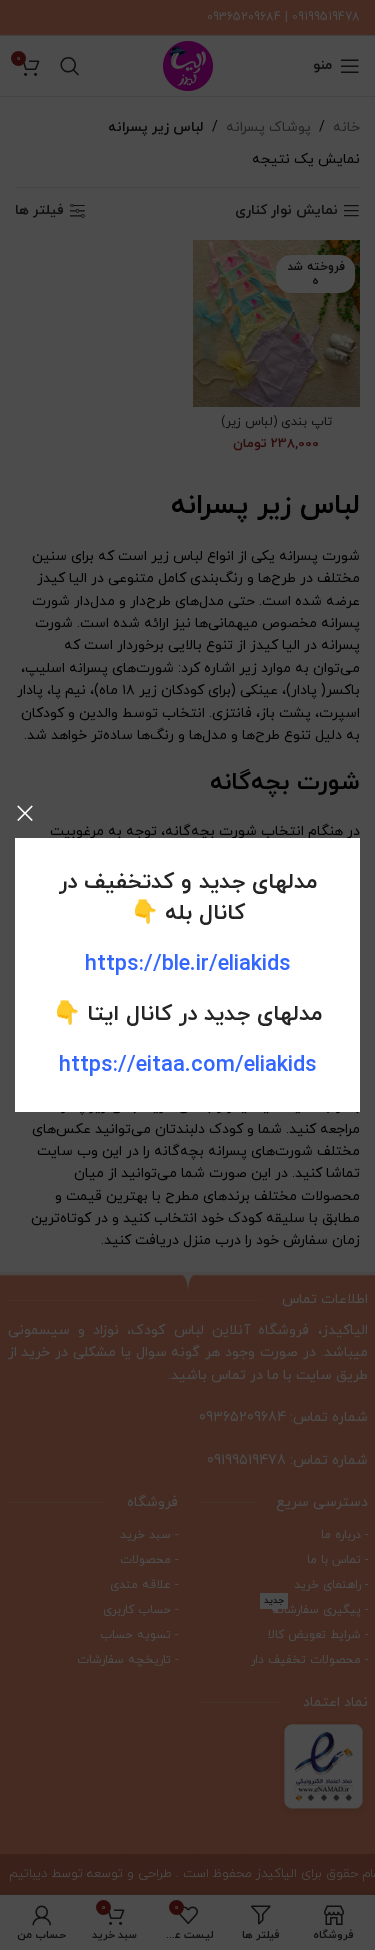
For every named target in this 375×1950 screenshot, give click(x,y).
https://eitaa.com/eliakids (188, 1065)
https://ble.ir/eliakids (188, 964)
